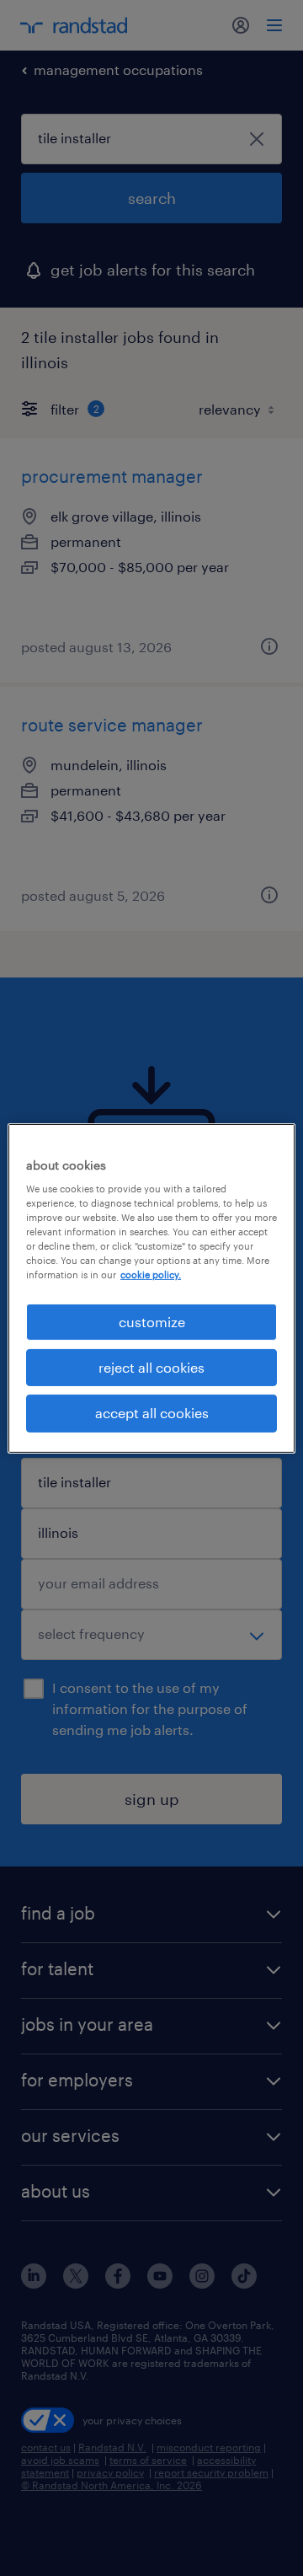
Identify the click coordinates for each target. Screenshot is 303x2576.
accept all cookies (152, 1413)
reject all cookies (151, 1367)
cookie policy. (151, 1275)
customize (152, 1321)
